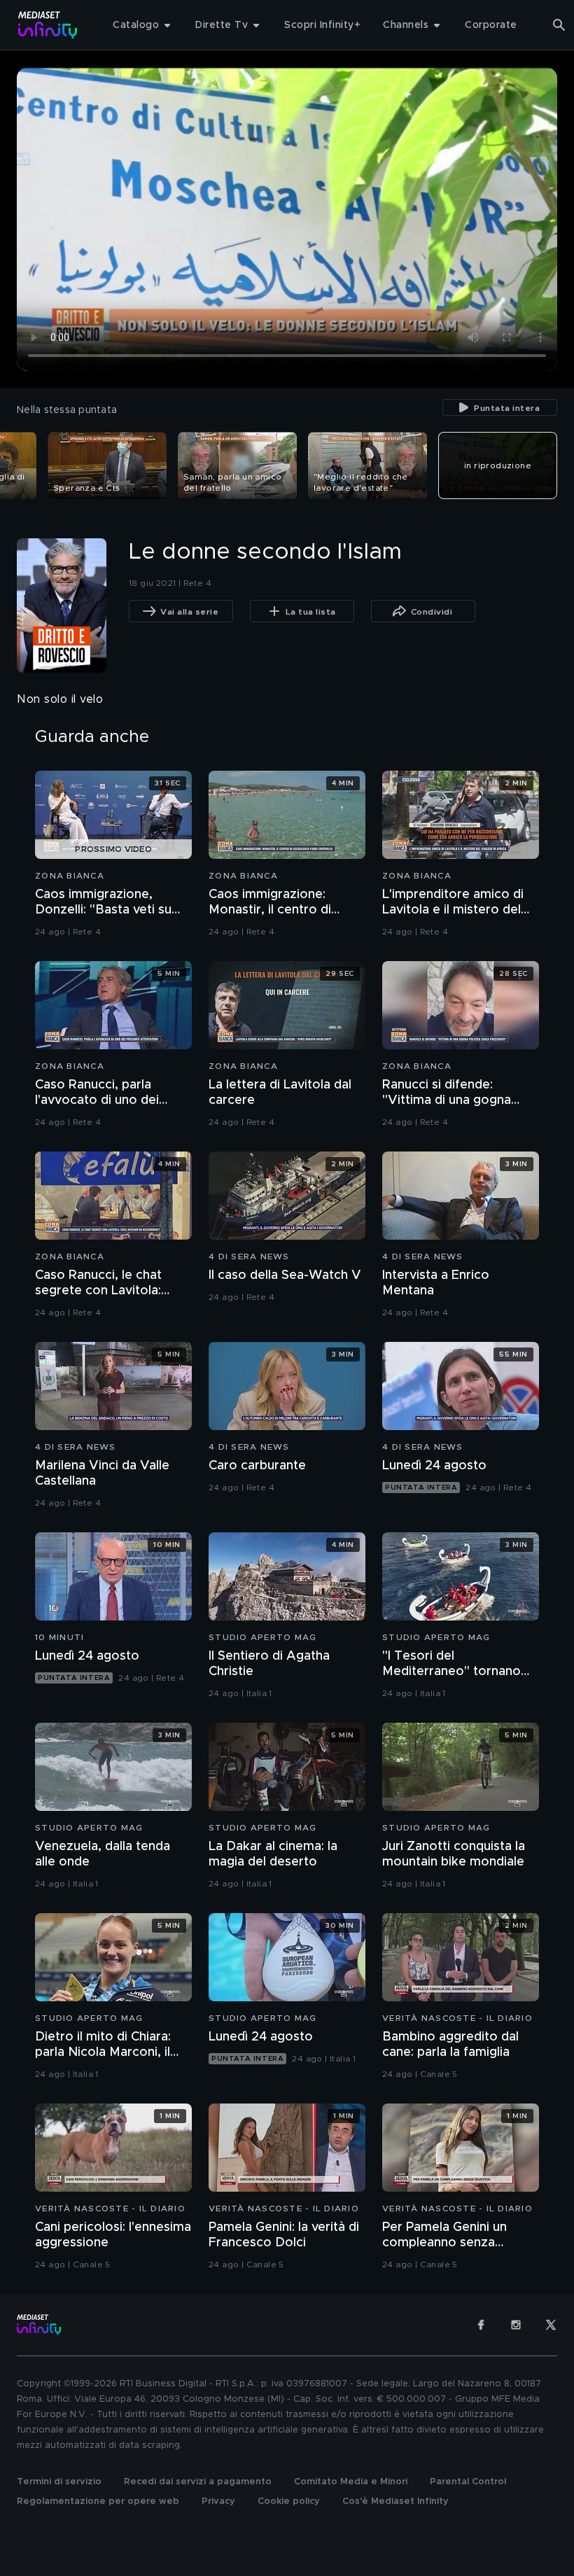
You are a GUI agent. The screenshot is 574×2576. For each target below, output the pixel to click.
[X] (551, 2325)
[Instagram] (516, 2325)
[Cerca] (559, 25)
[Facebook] (481, 2325)
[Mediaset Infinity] (48, 25)
